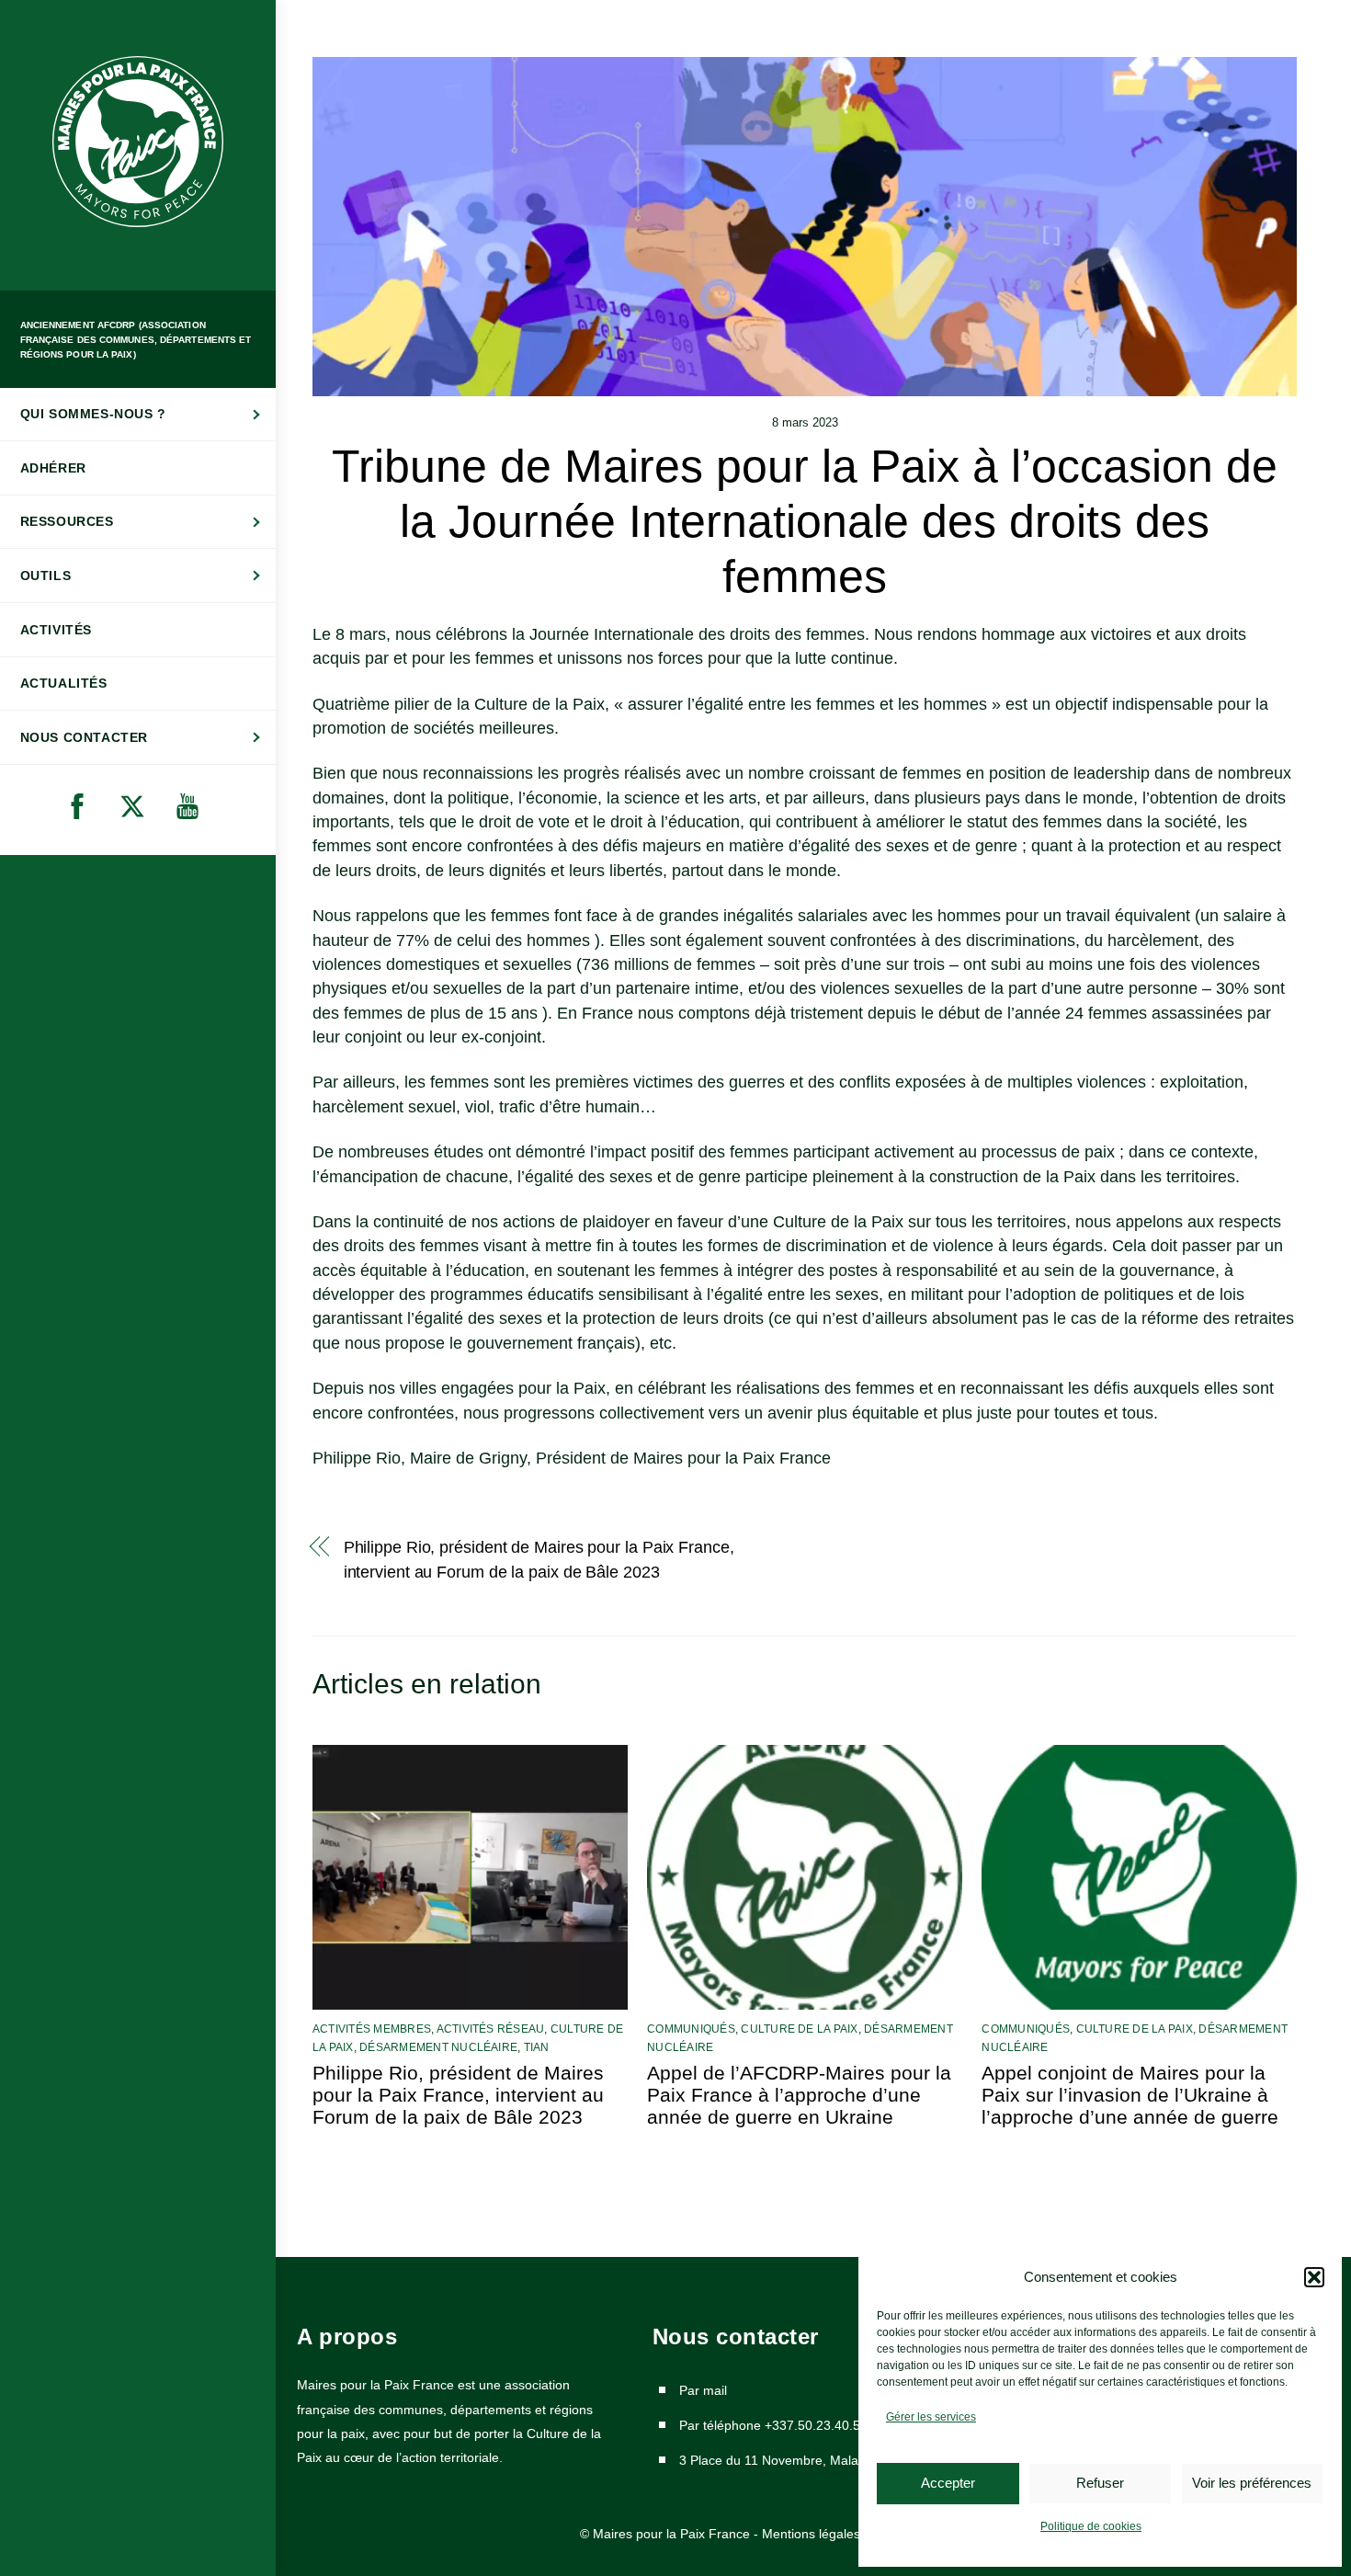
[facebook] (80, 807)
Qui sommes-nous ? (93, 414)
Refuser (1100, 2483)
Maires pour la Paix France (671, 2534)
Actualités (64, 683)
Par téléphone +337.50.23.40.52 (773, 2425)
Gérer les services (931, 2417)
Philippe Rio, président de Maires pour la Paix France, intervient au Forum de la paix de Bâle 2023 (539, 1559)
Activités (56, 630)
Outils (46, 576)
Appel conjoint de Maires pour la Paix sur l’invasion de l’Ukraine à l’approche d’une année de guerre (1130, 2095)
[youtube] (191, 807)
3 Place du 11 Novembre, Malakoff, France (804, 2460)
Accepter (948, 2483)
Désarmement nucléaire (438, 2047)
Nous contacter (84, 737)
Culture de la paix (799, 2029)
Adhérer (53, 468)
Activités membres (372, 2029)
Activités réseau (491, 2029)
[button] (1314, 2277)
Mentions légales (811, 2534)
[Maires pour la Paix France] (138, 225)
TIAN (537, 2047)
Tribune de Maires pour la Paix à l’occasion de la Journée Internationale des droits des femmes (805, 521)
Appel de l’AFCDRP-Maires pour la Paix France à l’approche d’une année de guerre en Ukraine (799, 2095)
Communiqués (691, 2029)
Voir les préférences (1252, 2483)
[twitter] (136, 807)
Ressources (67, 521)
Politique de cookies (1091, 2526)
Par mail (703, 2390)
